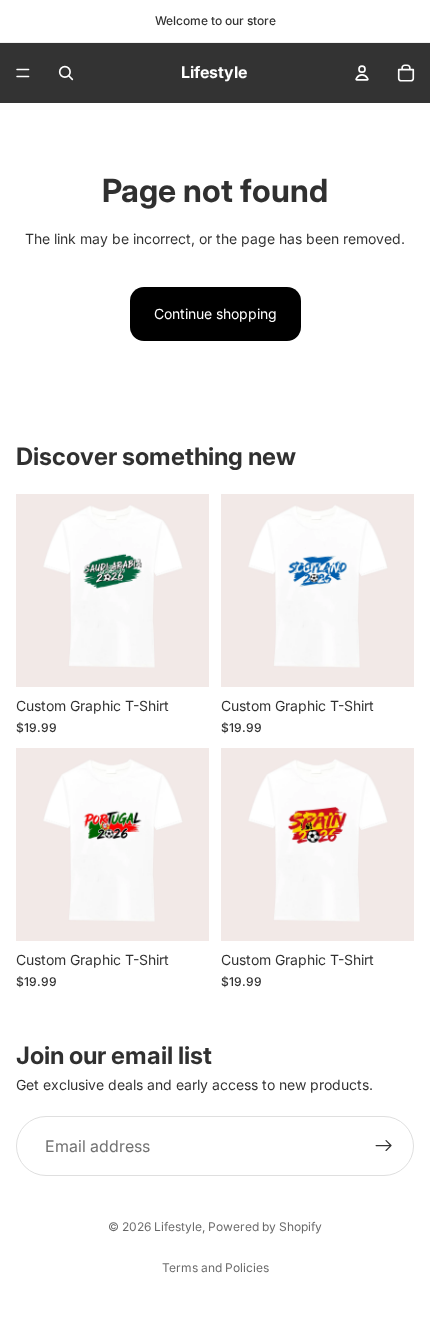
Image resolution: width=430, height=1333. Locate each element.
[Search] (66, 73)
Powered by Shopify (265, 1226)
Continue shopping (215, 313)
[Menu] (23, 73)
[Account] (362, 73)
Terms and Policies (215, 1267)
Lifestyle (178, 1226)
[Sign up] (384, 1146)
